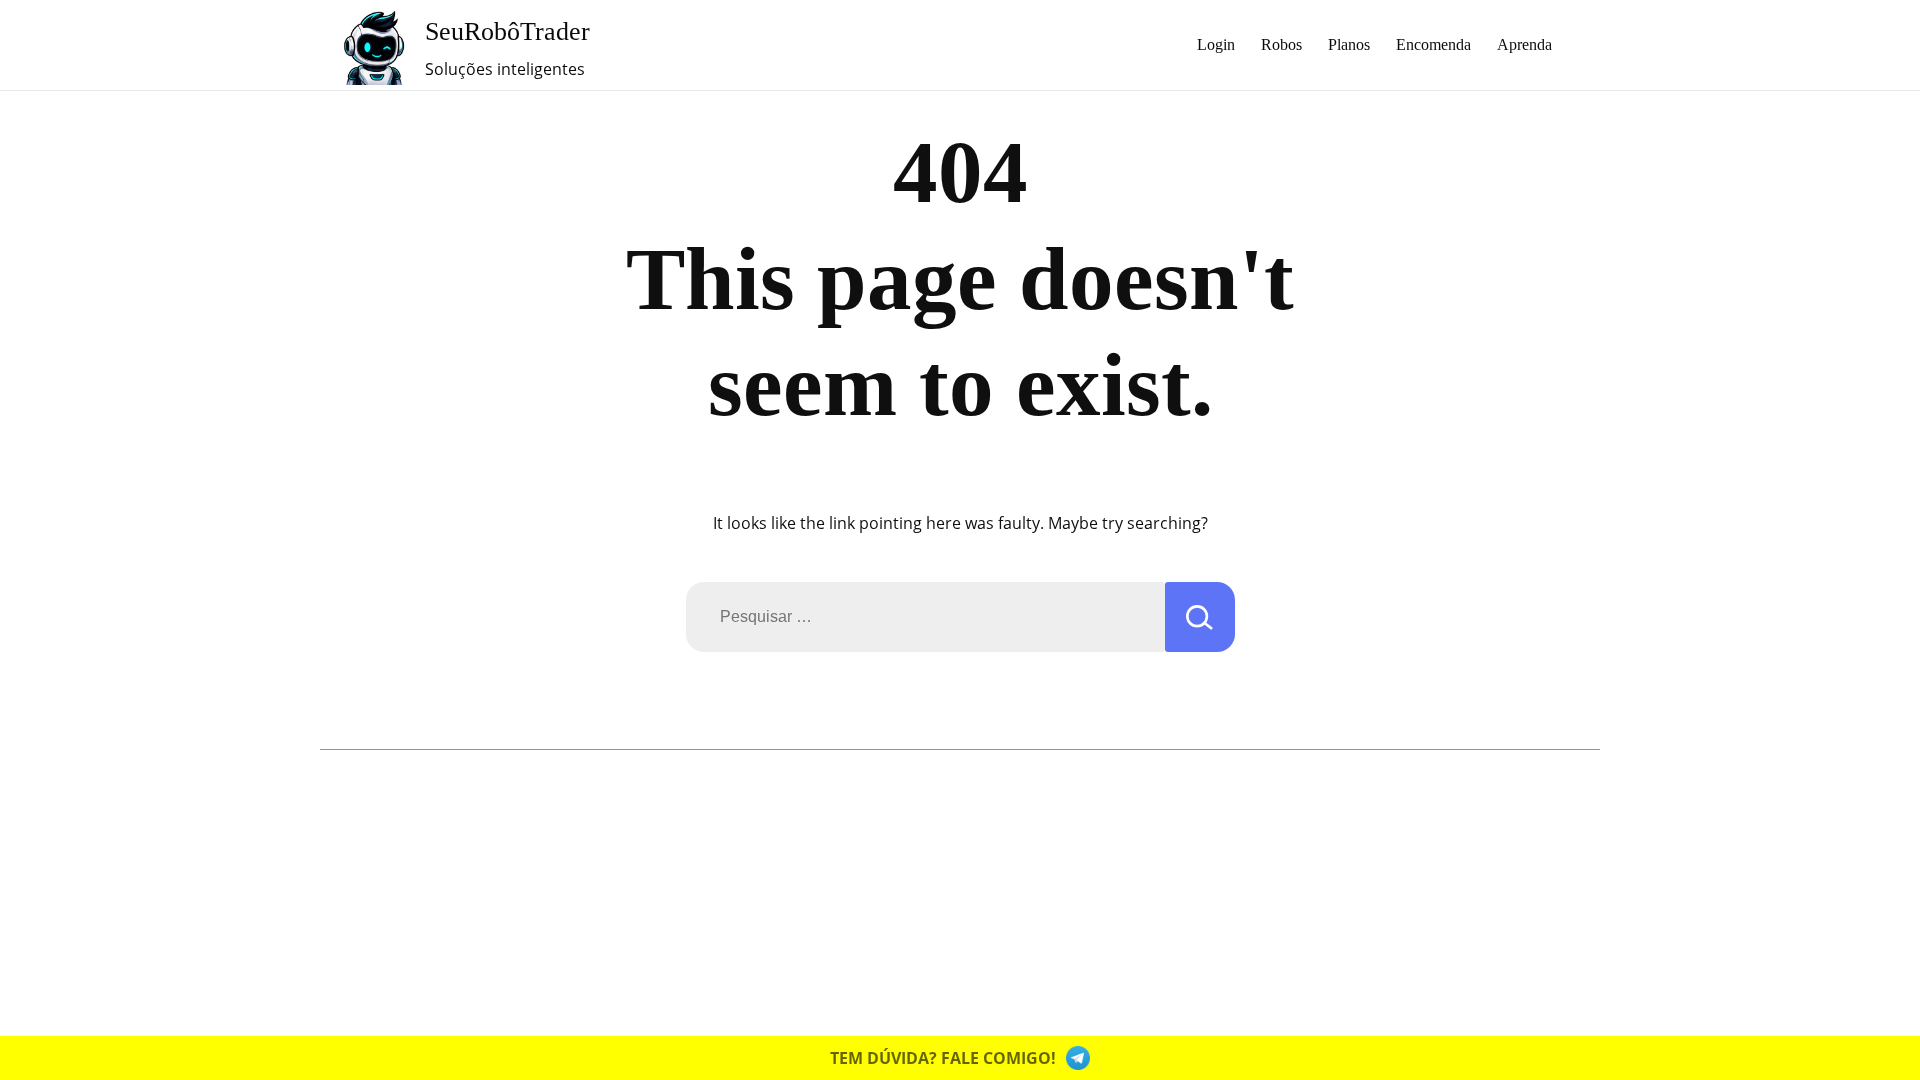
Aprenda (1524, 44)
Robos (1281, 44)
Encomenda (1433, 44)
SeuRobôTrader (507, 31)
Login (1216, 44)
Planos (1349, 44)
